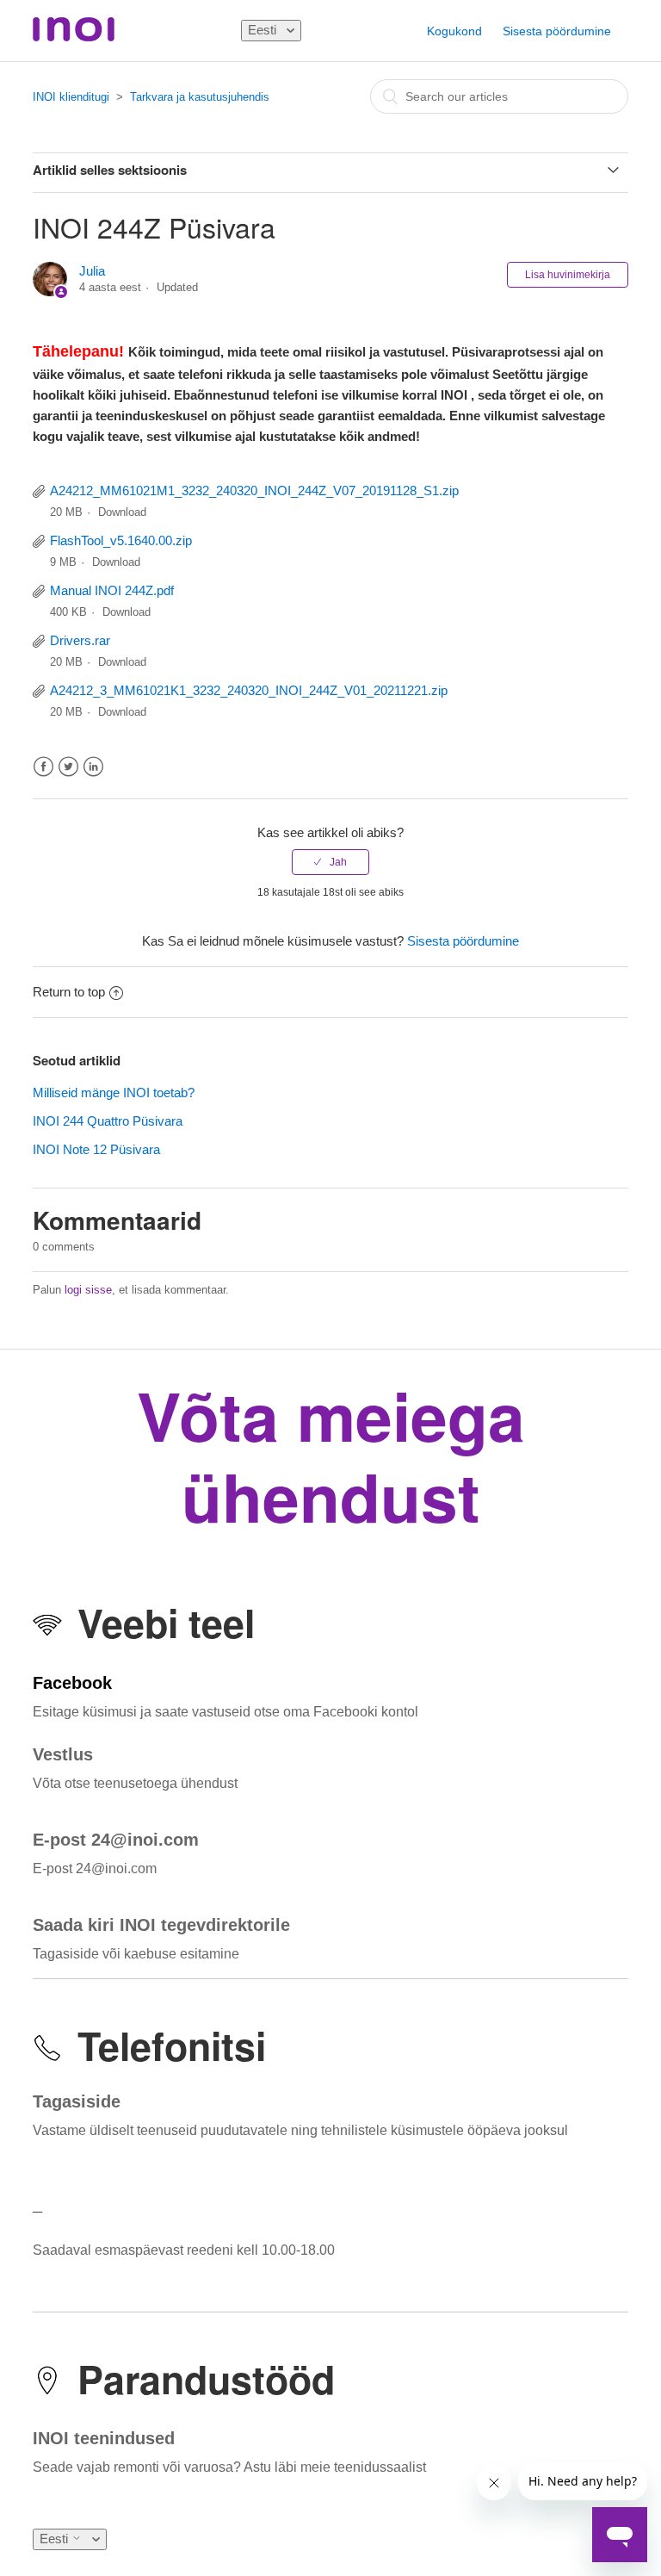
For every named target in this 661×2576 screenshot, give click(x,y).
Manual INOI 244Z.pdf (112, 590)
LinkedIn (93, 767)
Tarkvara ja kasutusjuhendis (200, 97)
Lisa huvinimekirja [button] (568, 275)
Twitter (68, 767)
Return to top (69, 992)
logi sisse (88, 1290)
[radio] (330, 862)
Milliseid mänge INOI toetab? (114, 1092)
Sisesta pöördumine (557, 31)
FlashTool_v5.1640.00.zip (121, 540)
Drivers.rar (80, 640)
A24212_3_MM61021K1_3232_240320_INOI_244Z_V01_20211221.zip (249, 690)
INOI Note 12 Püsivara (96, 1149)
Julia (92, 271)
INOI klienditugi (71, 97)
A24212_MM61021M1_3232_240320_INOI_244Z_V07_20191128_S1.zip (254, 490)
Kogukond (454, 31)
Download (122, 512)
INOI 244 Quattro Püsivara (108, 1121)
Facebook (43, 767)
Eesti (264, 30)
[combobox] (499, 96)
